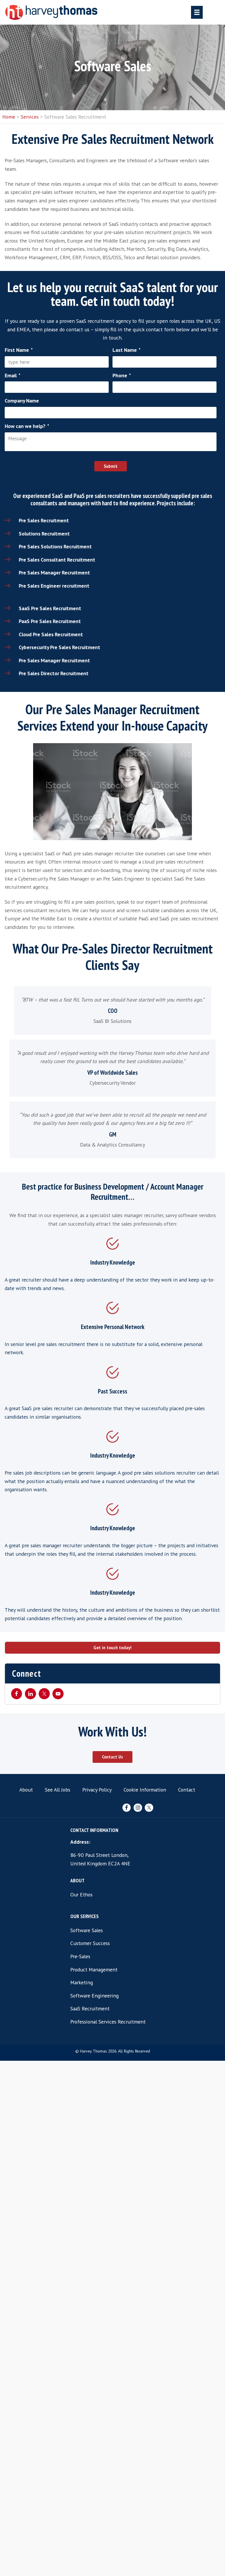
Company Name (22, 401)
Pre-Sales (80, 1956)
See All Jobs (58, 1790)
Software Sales (87, 1930)
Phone (122, 376)
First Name (19, 350)
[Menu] (197, 12)
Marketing (82, 1982)
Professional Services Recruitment (108, 2022)
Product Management (94, 1969)
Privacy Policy (97, 1790)
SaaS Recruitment (90, 2008)
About (26, 1790)
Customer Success (90, 1943)
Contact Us (112, 1757)
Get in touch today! (112, 1648)
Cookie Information (145, 1790)
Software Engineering (94, 1996)
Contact (187, 1790)
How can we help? (27, 426)
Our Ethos (81, 1895)
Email (13, 376)
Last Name (127, 350)
